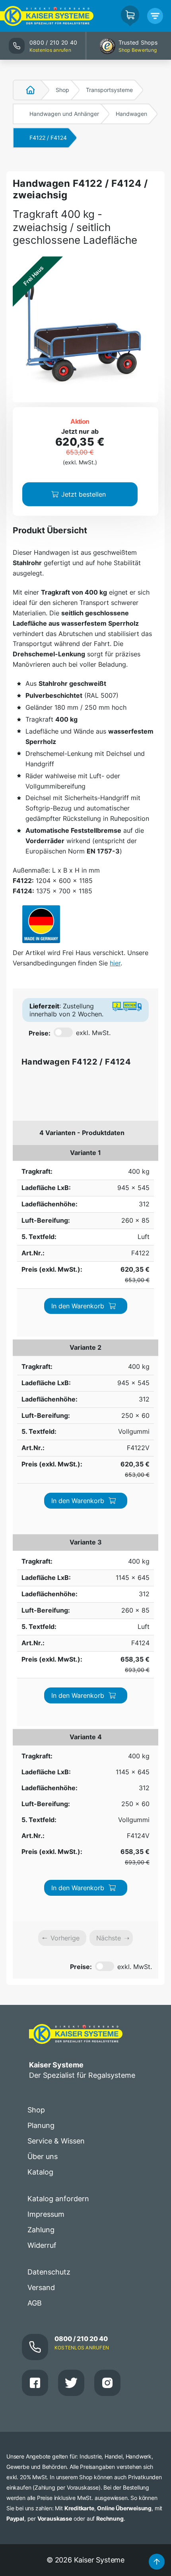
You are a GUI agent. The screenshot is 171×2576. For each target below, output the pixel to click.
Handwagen (131, 114)
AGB (35, 2303)
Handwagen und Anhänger (64, 114)
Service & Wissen (56, 2141)
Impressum (46, 2214)
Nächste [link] (109, 1938)
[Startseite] (26, 90)
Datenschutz (49, 2272)
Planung (41, 2125)
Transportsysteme (109, 90)
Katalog (40, 2172)
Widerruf (42, 2245)
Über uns (43, 2156)
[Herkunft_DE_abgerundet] (41, 924)
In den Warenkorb (78, 1306)
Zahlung (41, 2230)
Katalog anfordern (58, 2199)
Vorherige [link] (65, 1938)
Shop (62, 90)
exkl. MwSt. (93, 1033)
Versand (41, 2287)
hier (115, 963)
